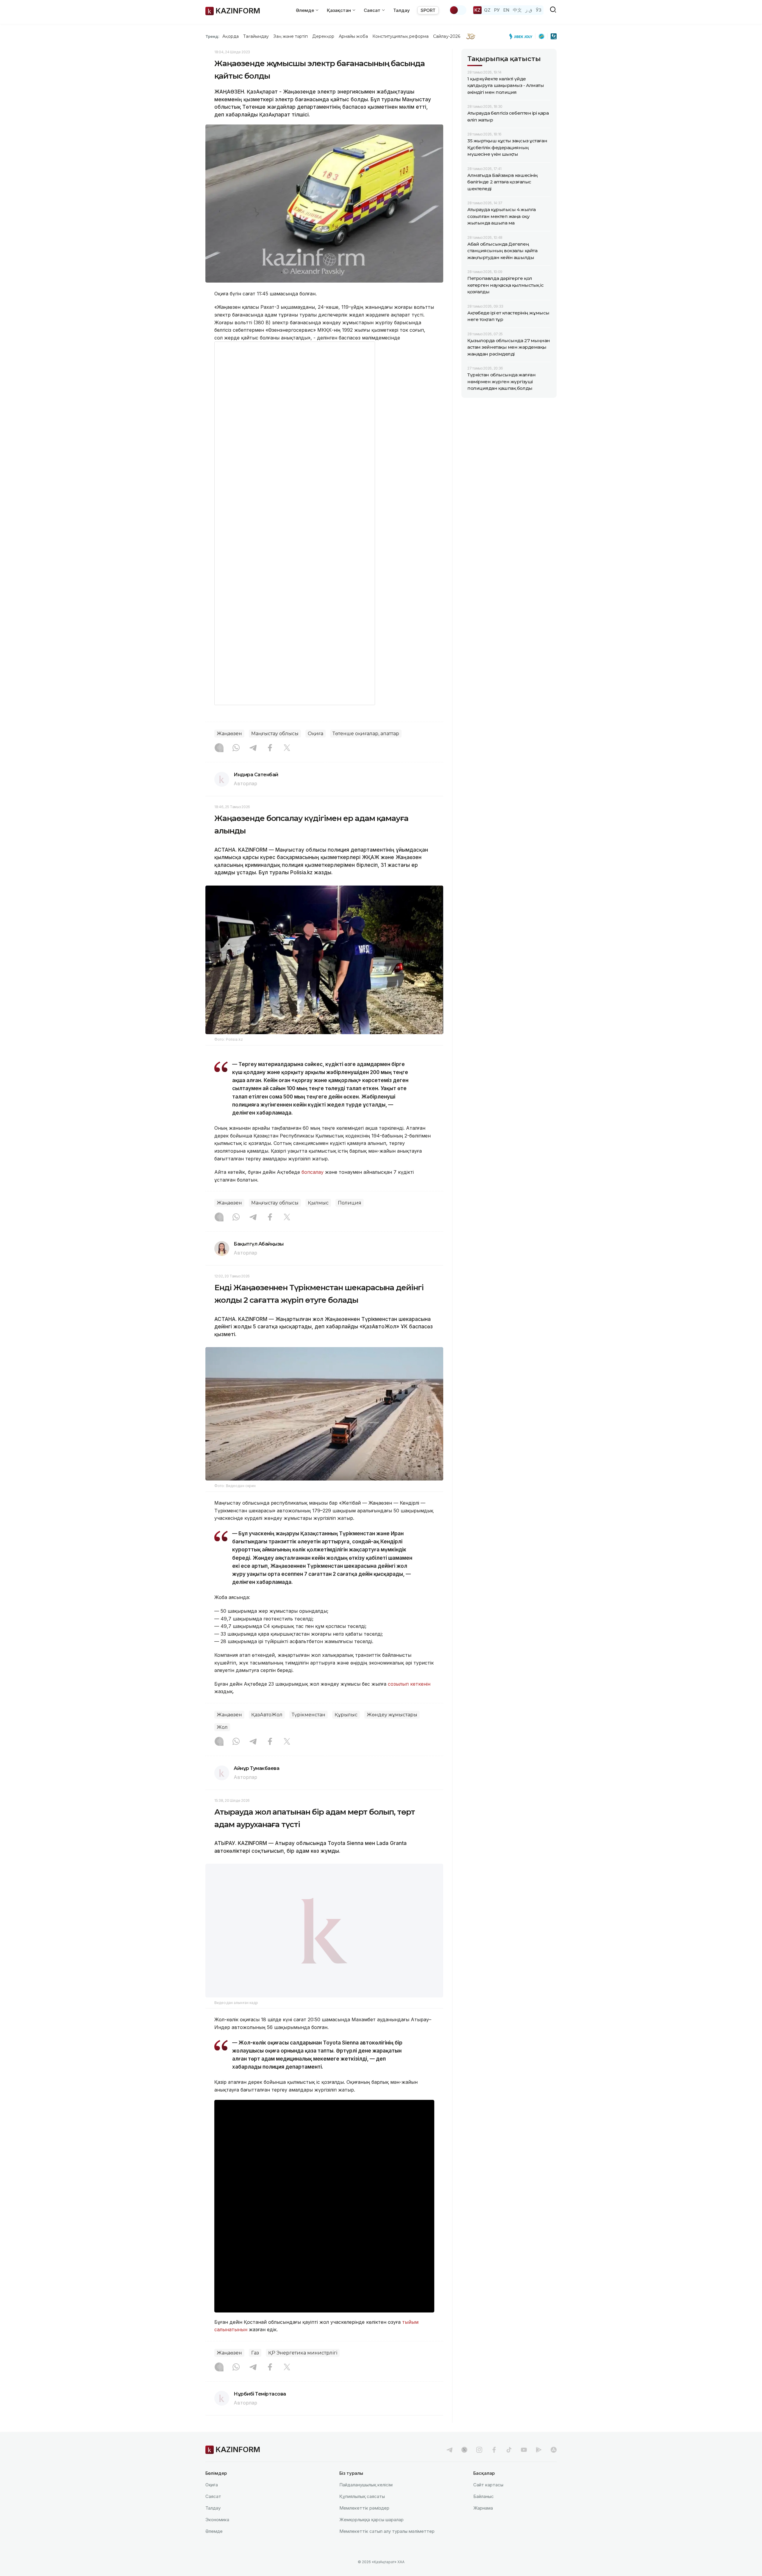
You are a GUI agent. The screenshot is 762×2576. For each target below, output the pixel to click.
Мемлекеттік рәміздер (364, 2523)
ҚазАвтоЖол (267, 1715)
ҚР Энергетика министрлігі (303, 2368)
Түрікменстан (309, 1715)
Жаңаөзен (229, 734)
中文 (517, 10)
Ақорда (230, 36)
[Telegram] (253, 748)
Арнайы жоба (353, 36)
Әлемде (214, 2546)
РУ (497, 10)
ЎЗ (539, 10)
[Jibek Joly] (522, 36)
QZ (487, 10)
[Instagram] (219, 748)
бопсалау (313, 1172)
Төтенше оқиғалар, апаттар (366, 734)
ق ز (529, 10)
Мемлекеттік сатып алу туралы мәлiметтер (387, 2546)
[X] (287, 748)
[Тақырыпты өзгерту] (458, 10)
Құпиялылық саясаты (362, 2512)
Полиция (350, 1203)
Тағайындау (256, 36)
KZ (477, 10)
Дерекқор (323, 36)
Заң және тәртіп (291, 36)
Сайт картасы (488, 2500)
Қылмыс (318, 1203)
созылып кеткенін (409, 1684)
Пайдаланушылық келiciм (366, 2500)
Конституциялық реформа (400, 36)
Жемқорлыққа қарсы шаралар (371, 2535)
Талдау (402, 10)
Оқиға (316, 734)
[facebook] (494, 2465)
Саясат (213, 2512)
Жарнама (483, 2523)
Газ (255, 2368)
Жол (222, 1727)
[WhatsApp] (236, 748)
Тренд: (212, 36)
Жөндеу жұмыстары (392, 1715)
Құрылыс (346, 1715)
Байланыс (484, 2512)
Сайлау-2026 (447, 36)
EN (506, 10)
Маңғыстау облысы (275, 734)
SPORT (428, 10)
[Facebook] (270, 748)
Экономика (217, 2535)
